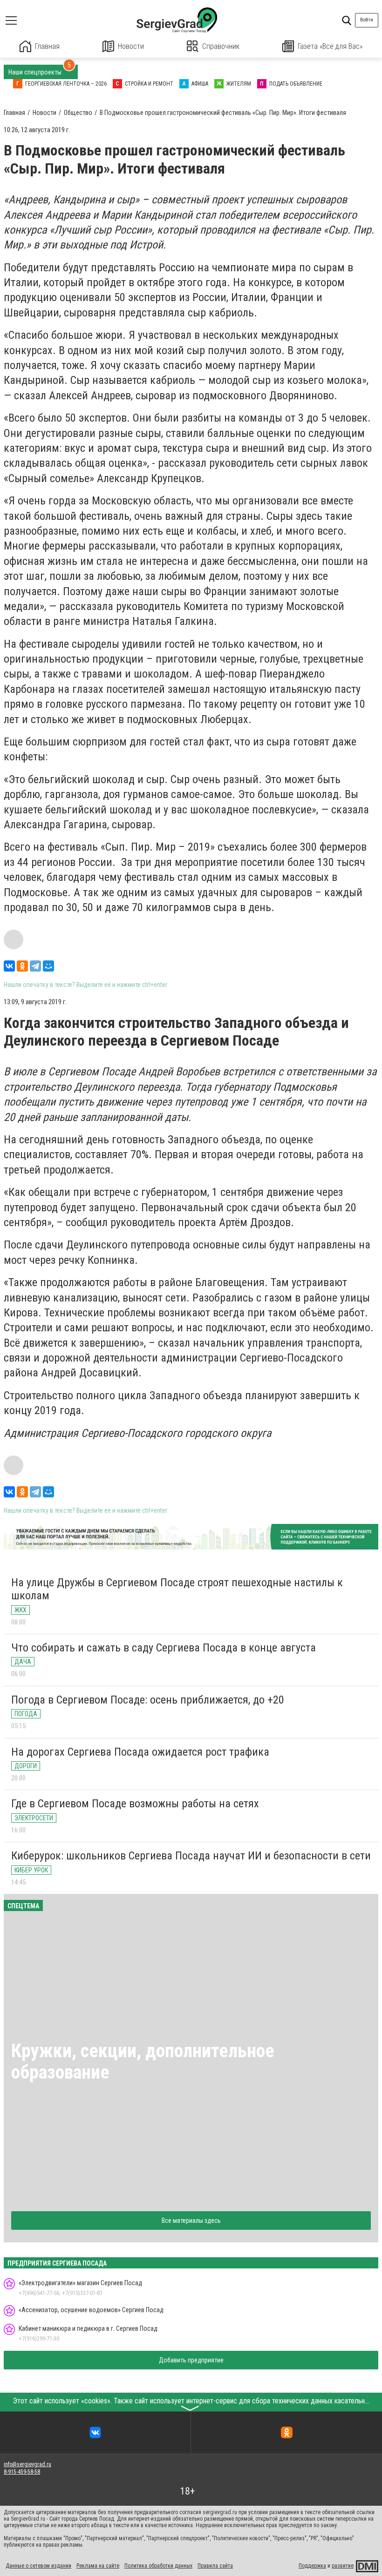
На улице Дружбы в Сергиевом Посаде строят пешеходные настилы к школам (177, 1589)
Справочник (221, 46)
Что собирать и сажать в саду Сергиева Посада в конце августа (164, 1648)
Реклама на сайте (98, 2566)
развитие (343, 2566)
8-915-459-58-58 (22, 2472)
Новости (131, 46)
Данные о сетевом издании (38, 2566)
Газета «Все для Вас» (330, 46)
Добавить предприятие (191, 2360)
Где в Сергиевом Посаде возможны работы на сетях (135, 1804)
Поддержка (312, 2566)
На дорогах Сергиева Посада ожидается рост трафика (140, 1752)
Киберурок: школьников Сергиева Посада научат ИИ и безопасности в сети (191, 1856)
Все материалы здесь (191, 2220)
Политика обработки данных (158, 2566)
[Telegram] (35, 966)
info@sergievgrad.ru (27, 2464)
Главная (47, 46)
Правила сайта (215, 2566)
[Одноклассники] (22, 966)
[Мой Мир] (48, 966)
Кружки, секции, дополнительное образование (143, 2062)
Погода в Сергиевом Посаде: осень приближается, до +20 (148, 1700)
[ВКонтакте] (9, 966)
